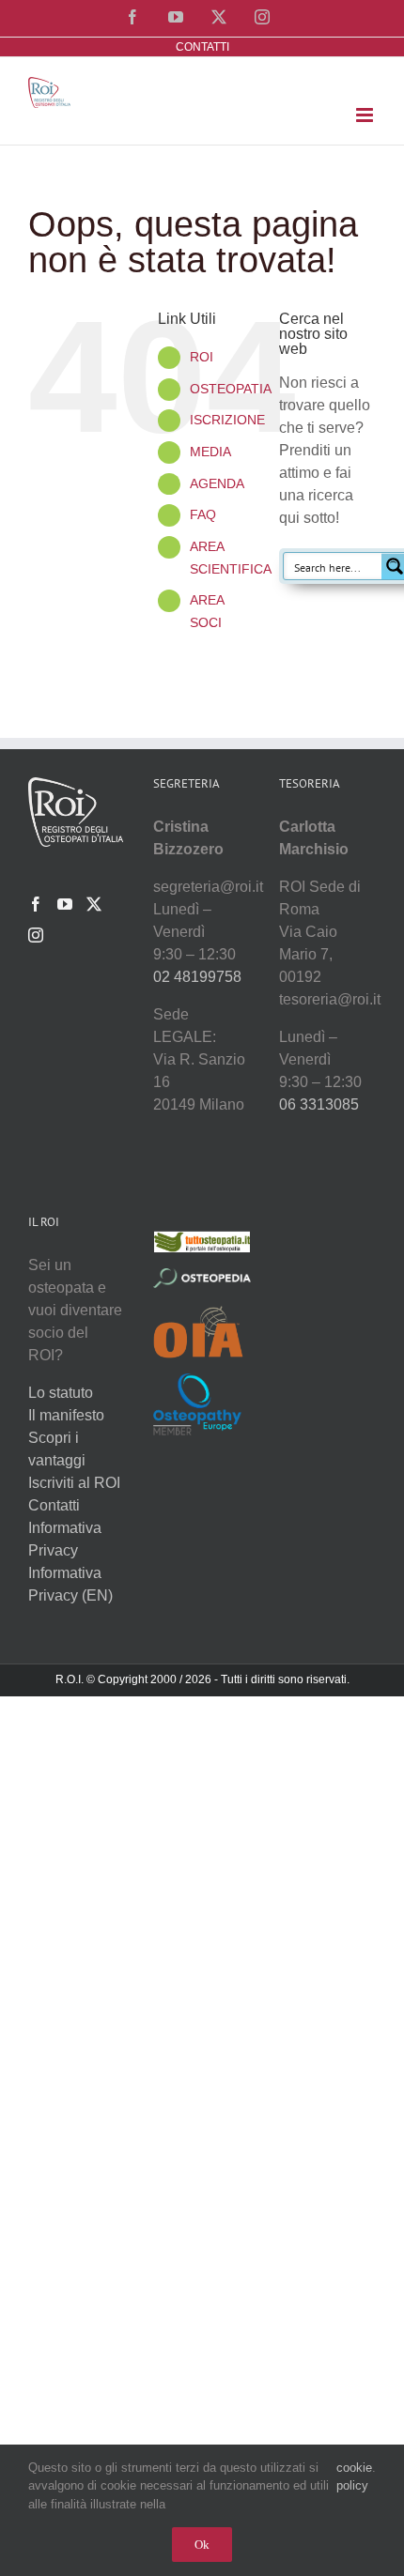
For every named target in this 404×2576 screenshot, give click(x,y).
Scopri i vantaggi (57, 1449)
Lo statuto (61, 1393)
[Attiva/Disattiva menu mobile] (366, 115)
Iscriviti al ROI (74, 1483)
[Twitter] (94, 904)
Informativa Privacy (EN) (70, 1584)
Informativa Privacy (65, 1539)
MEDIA (210, 452)
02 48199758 (197, 977)
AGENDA (217, 483)
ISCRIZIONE (227, 420)
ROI (202, 357)
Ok (202, 2545)
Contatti (54, 1505)
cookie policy (354, 2477)
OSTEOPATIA (231, 389)
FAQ (203, 514)
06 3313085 (319, 1104)
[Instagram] (36, 935)
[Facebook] (36, 904)
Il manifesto (66, 1415)
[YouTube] (65, 904)
